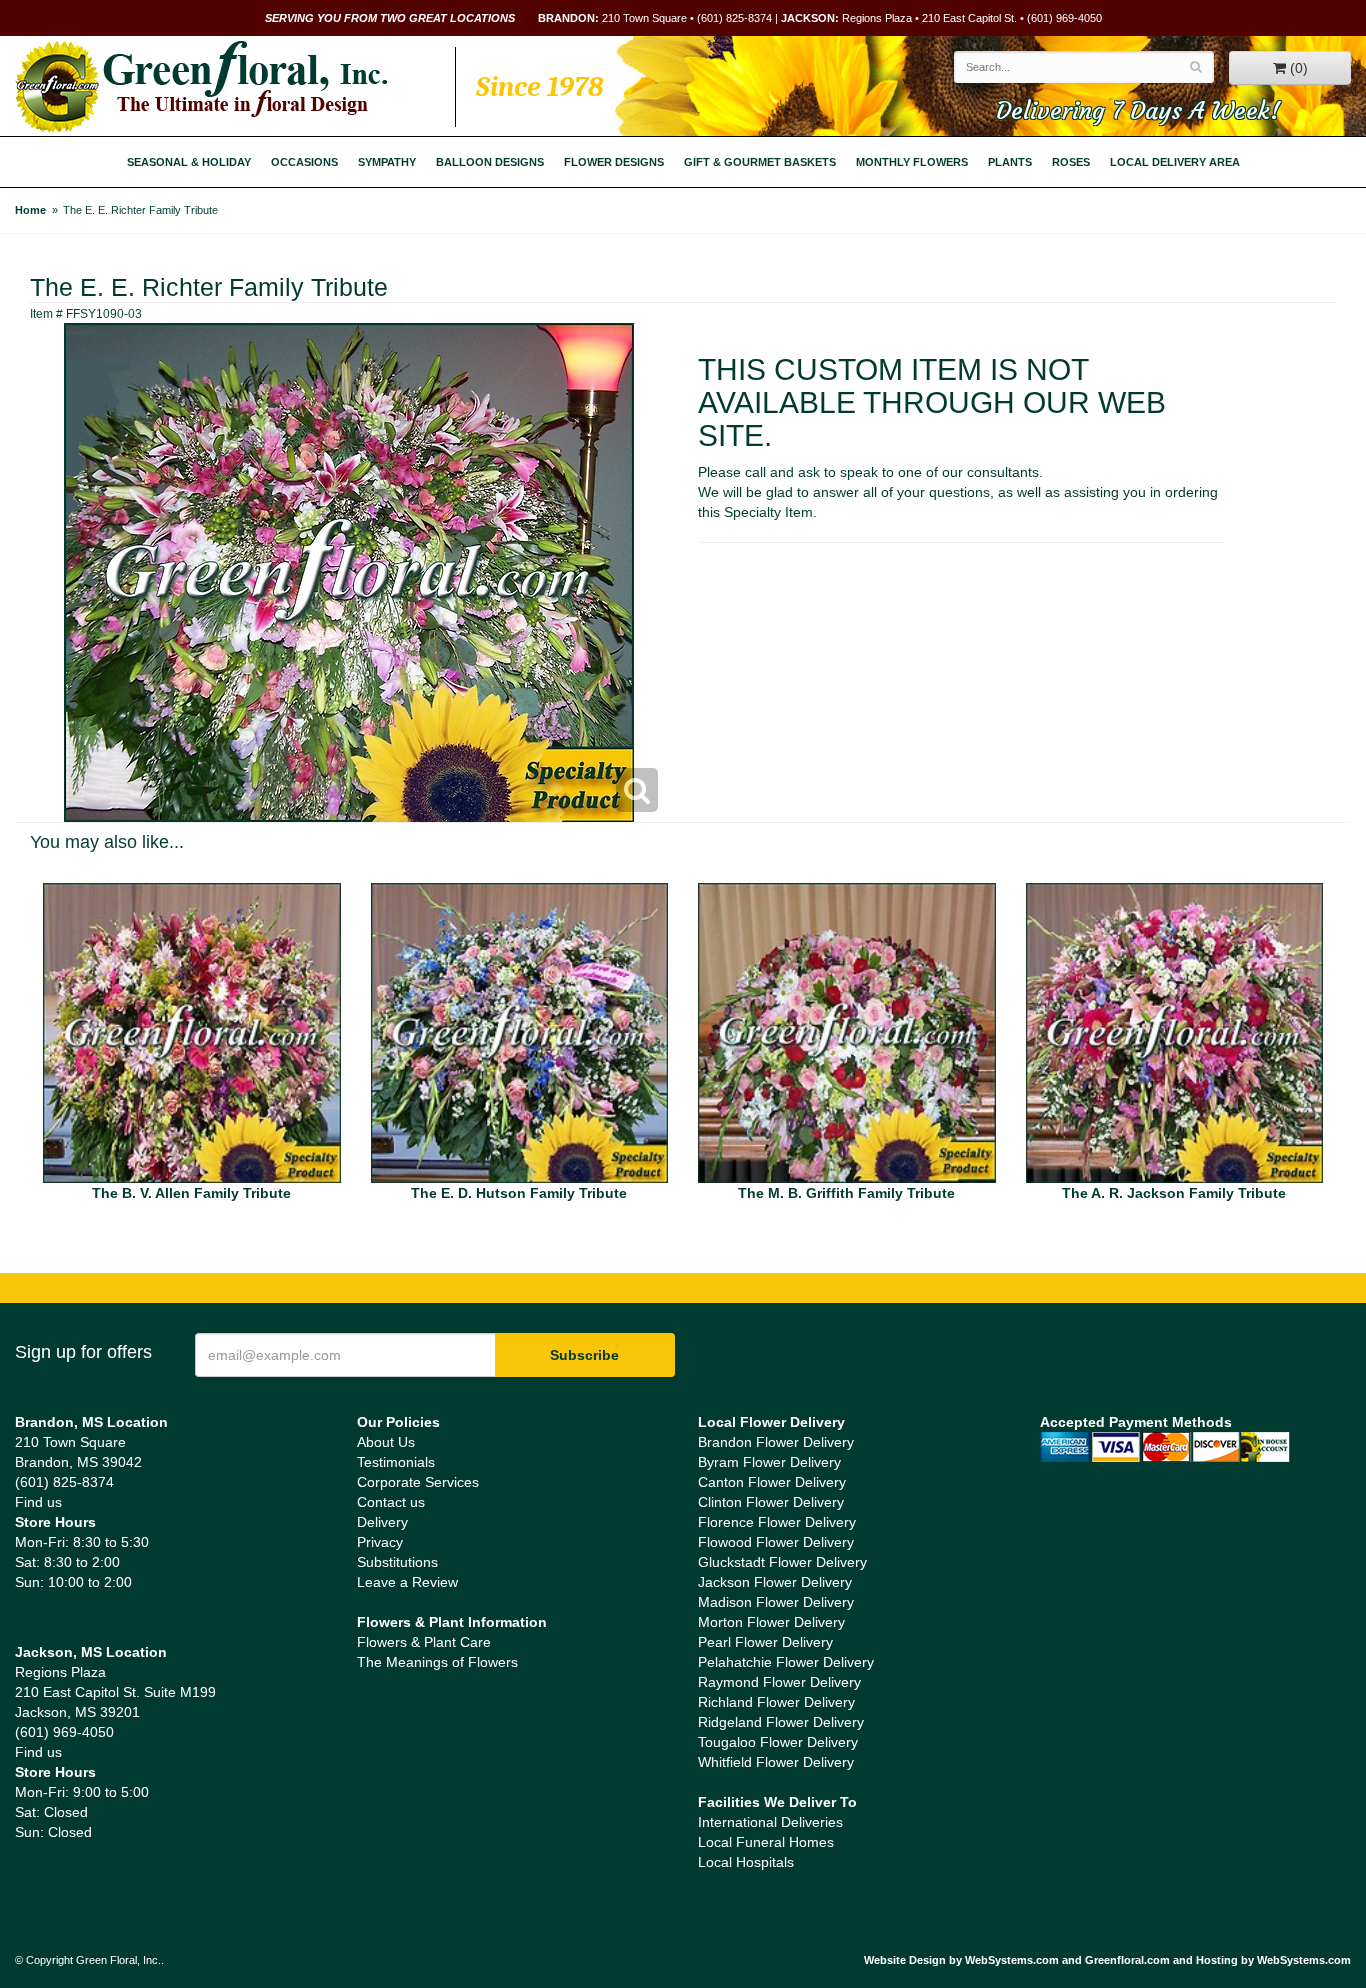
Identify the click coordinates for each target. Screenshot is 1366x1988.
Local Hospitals (746, 1862)
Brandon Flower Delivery (776, 1442)
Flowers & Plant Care (424, 1642)
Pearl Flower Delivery (765, 1642)
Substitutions (397, 1562)
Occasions (304, 162)
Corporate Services (418, 1482)
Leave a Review (407, 1582)
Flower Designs (614, 162)
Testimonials (396, 1462)
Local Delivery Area (1175, 162)
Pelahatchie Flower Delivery (786, 1662)
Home (30, 210)
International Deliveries (770, 1822)
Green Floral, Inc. (201, 87)
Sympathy (387, 162)
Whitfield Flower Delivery (776, 1762)
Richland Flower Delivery (776, 1702)
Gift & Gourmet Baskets (760, 162)
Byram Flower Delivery (769, 1462)
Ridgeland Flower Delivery (781, 1722)
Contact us (391, 1502)
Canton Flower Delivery (772, 1482)
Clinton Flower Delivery (771, 1502)
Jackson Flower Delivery (775, 1582)
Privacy (380, 1542)
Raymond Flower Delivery (779, 1682)
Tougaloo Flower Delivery (778, 1742)
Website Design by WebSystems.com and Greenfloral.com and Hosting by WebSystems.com (1107, 1960)
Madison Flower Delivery (776, 1602)
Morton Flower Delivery (771, 1622)
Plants (1010, 162)
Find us (38, 1502)
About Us (386, 1442)
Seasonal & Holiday (189, 162)
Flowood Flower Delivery (776, 1542)
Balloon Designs (490, 162)
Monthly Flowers (912, 162)
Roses (1071, 162)
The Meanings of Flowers (437, 1662)
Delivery (382, 1522)
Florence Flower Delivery (777, 1522)
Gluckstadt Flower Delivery (782, 1562)
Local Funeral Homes (766, 1842)
